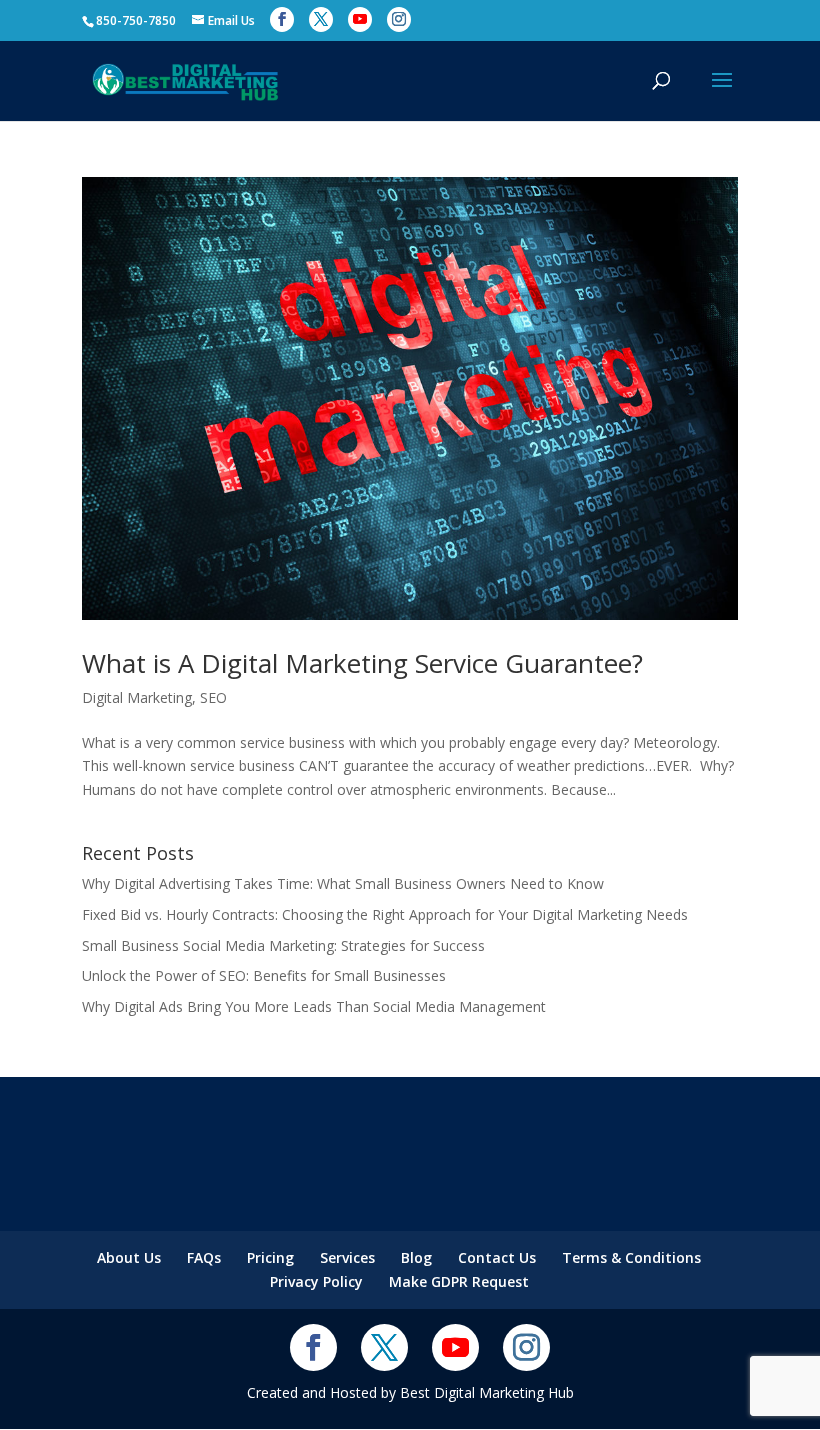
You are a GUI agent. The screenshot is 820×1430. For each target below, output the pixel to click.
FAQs (204, 1257)
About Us (129, 1257)
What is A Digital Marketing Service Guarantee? (362, 663)
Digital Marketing (137, 697)
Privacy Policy (316, 1281)
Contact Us (497, 1257)
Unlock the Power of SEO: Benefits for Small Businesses (264, 975)
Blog (416, 1257)
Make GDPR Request (459, 1281)
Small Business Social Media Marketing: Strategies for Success (283, 945)
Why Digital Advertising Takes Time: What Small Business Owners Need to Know (343, 883)
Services (347, 1257)
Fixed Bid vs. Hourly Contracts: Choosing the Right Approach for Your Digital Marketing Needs (385, 914)
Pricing (270, 1257)
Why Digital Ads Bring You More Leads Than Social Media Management (314, 1006)
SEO (213, 697)
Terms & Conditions (631, 1257)
